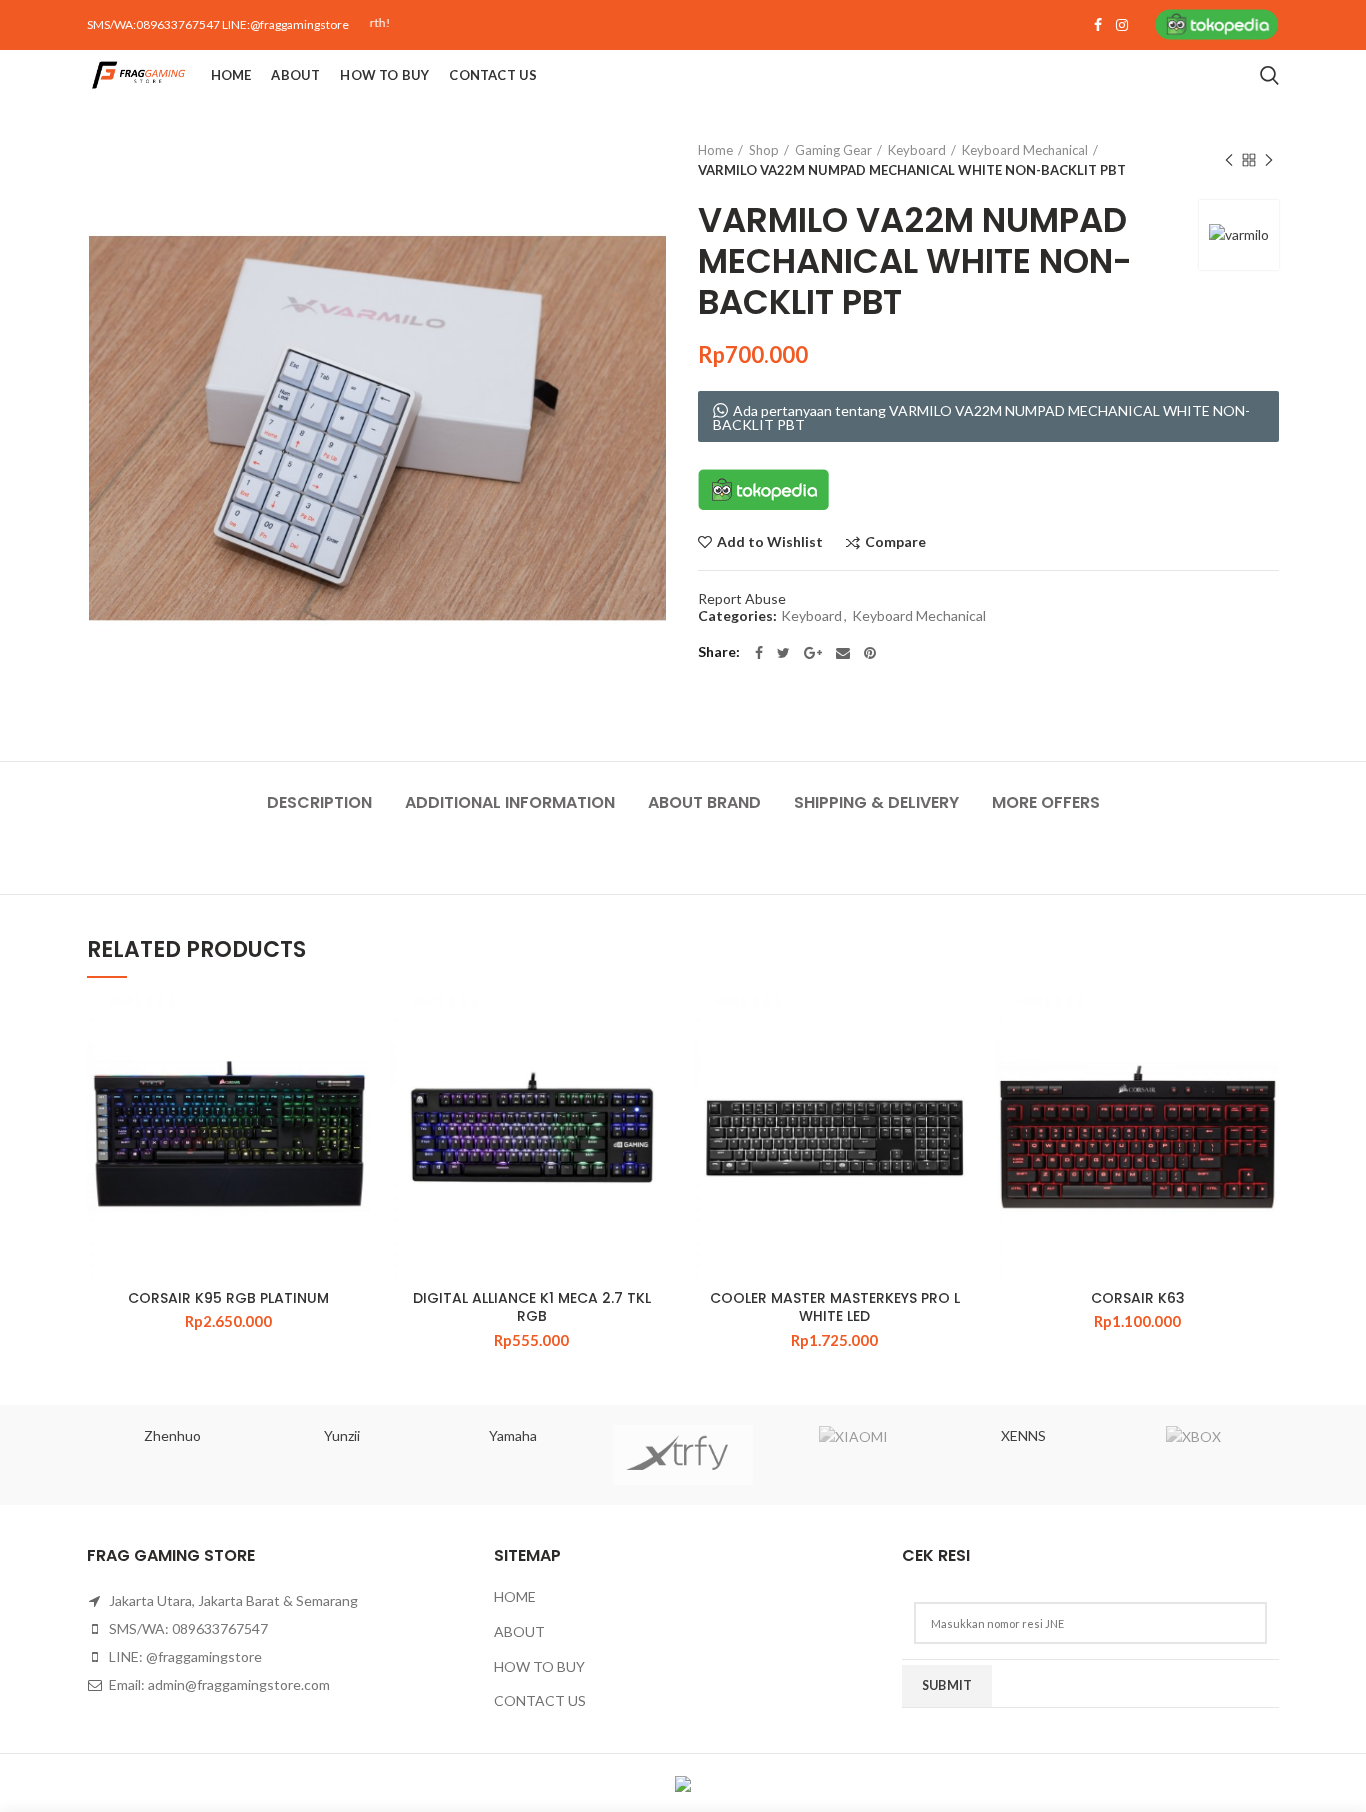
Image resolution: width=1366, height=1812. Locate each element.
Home (715, 150)
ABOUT (519, 1631)
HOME (515, 1596)
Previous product (1229, 160)
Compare (895, 542)
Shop (764, 150)
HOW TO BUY (539, 1666)
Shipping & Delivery (876, 802)
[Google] (813, 653)
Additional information (510, 802)
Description (319, 802)
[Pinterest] (870, 653)
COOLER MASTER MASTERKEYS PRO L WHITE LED (835, 1307)
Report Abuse (742, 598)
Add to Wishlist (770, 542)
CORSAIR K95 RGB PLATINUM (228, 1298)
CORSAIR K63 (1138, 1298)
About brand (704, 802)
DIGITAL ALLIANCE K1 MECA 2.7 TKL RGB (532, 1307)
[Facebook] (1098, 25)
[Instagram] (1122, 25)
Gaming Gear (833, 150)
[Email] (843, 653)
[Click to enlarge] (127, 681)
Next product (1269, 160)
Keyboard (917, 150)
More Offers (1046, 802)
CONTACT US (540, 1700)
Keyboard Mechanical (1025, 150)
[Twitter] (783, 653)
